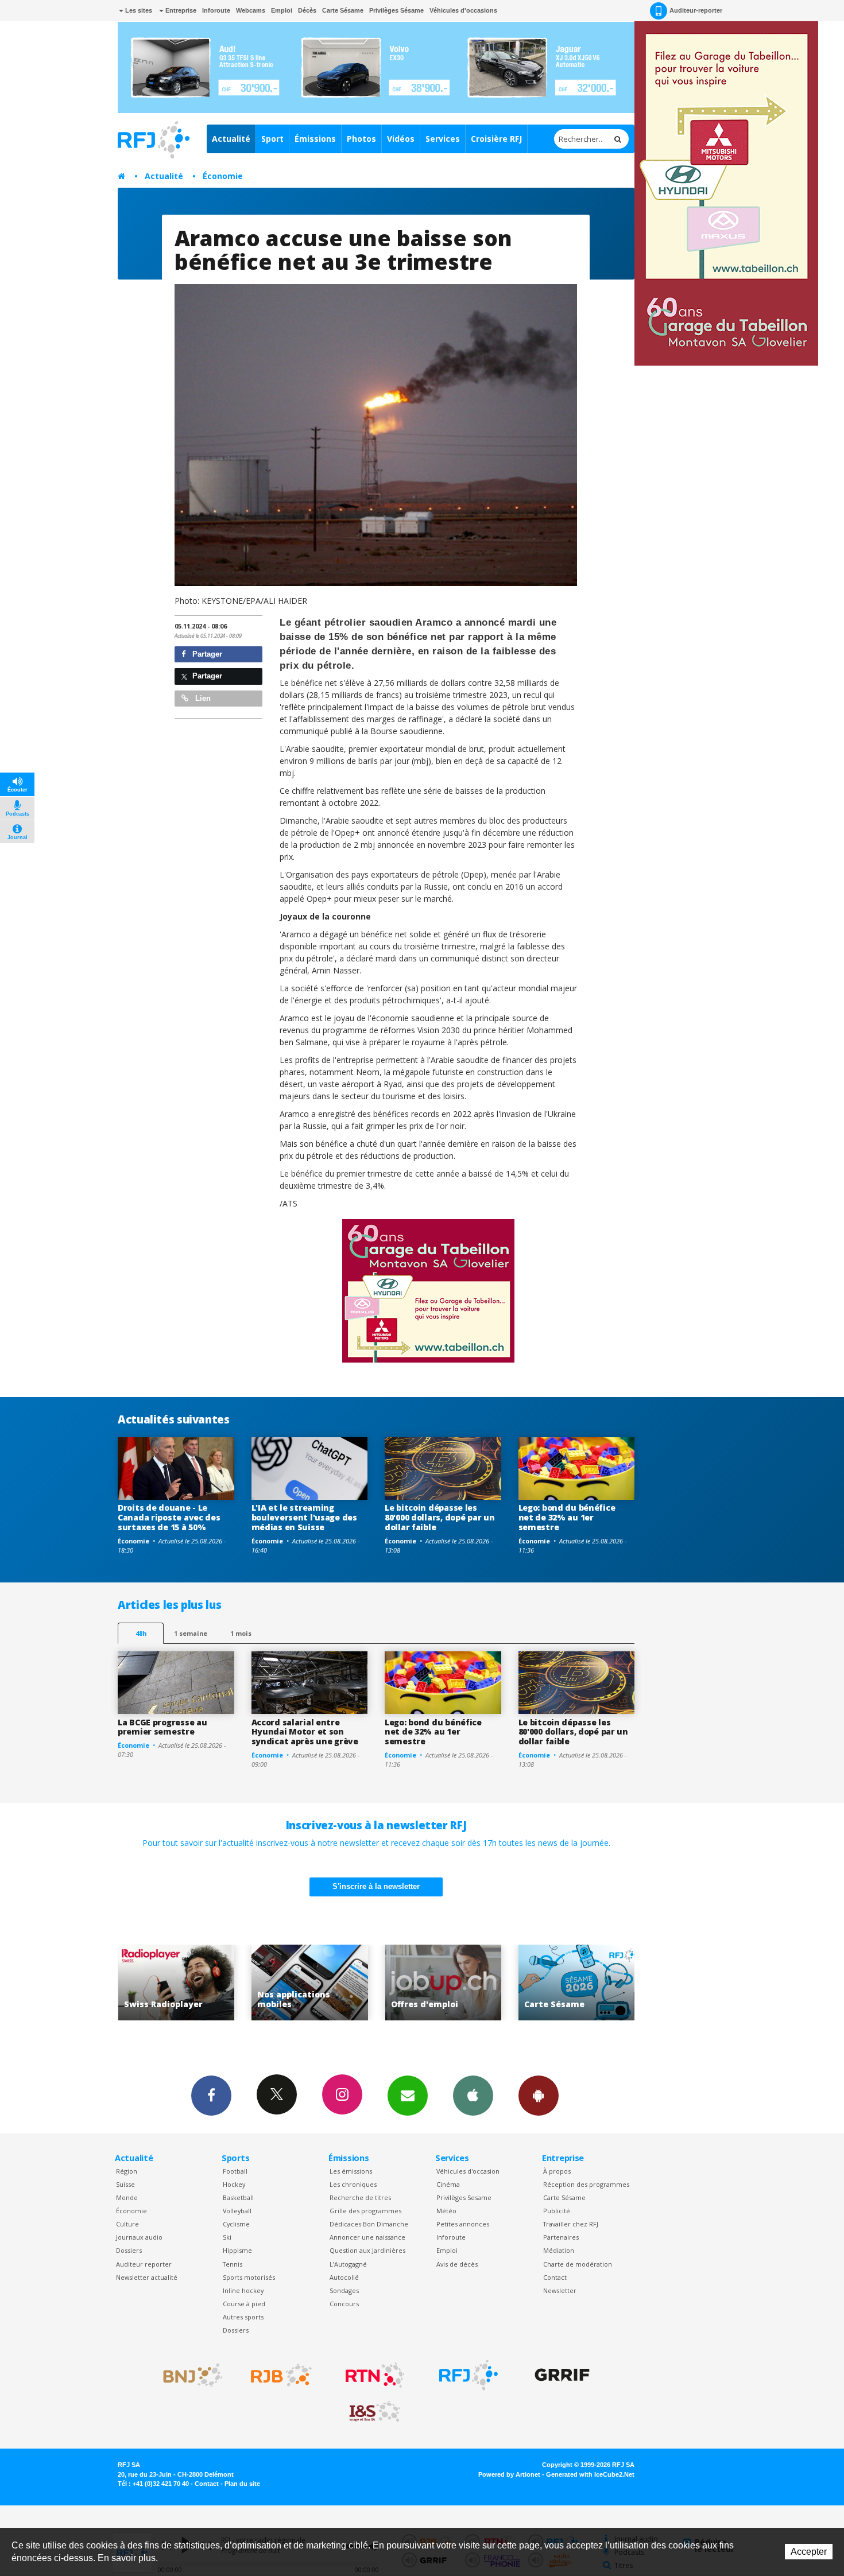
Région (127, 2171)
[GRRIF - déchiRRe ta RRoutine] (562, 2375)
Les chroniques (353, 2184)
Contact (555, 2277)
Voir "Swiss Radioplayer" (576, 1983)
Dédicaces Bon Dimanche (369, 2224)
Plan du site (242, 2484)
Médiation (559, 2250)
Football (235, 2171)
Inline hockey (243, 2290)
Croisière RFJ (496, 139)
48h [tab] (141, 1633)
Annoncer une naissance (367, 2237)
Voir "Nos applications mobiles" (176, 1983)
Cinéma (448, 2184)
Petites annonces (463, 2224)
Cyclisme (236, 2224)
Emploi (282, 10)
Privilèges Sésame (396, 10)
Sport (272, 139)
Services (443, 139)
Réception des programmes (586, 2184)
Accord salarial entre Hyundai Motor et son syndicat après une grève (305, 1732)
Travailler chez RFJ (571, 2224)
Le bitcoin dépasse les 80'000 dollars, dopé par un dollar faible (440, 1517)
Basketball (238, 2197)
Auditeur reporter (144, 2264)
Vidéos (401, 139)
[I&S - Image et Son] (375, 2412)
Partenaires (561, 2237)
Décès (307, 10)
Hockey (234, 2184)
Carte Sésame (343, 10)
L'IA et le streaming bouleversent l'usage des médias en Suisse (304, 1517)
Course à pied (244, 2304)
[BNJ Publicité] (188, 2375)
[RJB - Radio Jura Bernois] (281, 2375)
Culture (127, 2224)
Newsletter (560, 2290)
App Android (539, 2096)
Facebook (211, 2096)
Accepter (809, 2552)
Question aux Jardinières (367, 2250)
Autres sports (243, 2317)
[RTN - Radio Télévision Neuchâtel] (375, 2375)
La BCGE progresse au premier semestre (162, 1727)
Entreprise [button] (180, 10)
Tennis (233, 2264)
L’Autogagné (348, 2264)
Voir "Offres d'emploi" (310, 1983)
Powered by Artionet (509, 2474)
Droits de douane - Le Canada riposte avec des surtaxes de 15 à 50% (169, 1517)
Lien (202, 698)
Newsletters (408, 2096)
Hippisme (237, 2250)
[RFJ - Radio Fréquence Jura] (469, 2375)
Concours (344, 2304)
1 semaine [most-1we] (191, 1633)
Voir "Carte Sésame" (443, 1983)
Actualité (231, 139)
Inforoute (216, 10)
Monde (127, 2197)
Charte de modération (578, 2264)
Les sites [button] (138, 10)
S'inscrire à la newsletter (376, 1886)
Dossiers (129, 2250)
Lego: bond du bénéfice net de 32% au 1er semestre (567, 1517)
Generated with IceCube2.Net (590, 2474)
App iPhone (473, 2096)
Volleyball (237, 2211)
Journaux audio (139, 2237)
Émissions (315, 139)
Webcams (251, 10)
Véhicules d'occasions (463, 10)
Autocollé (344, 2277)
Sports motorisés (249, 2277)
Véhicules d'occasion (468, 2171)
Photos (361, 139)
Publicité (557, 2211)
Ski (227, 2237)
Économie (223, 176)
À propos (557, 2171)
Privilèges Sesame (464, 2197)
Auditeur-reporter (696, 10)
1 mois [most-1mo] (241, 1633)
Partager (206, 654)
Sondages (344, 2290)
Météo (446, 2211)
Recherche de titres (360, 2197)
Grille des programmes (365, 2211)
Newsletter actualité (147, 2277)
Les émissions (351, 2171)
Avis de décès (457, 2264)
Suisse (125, 2184)
